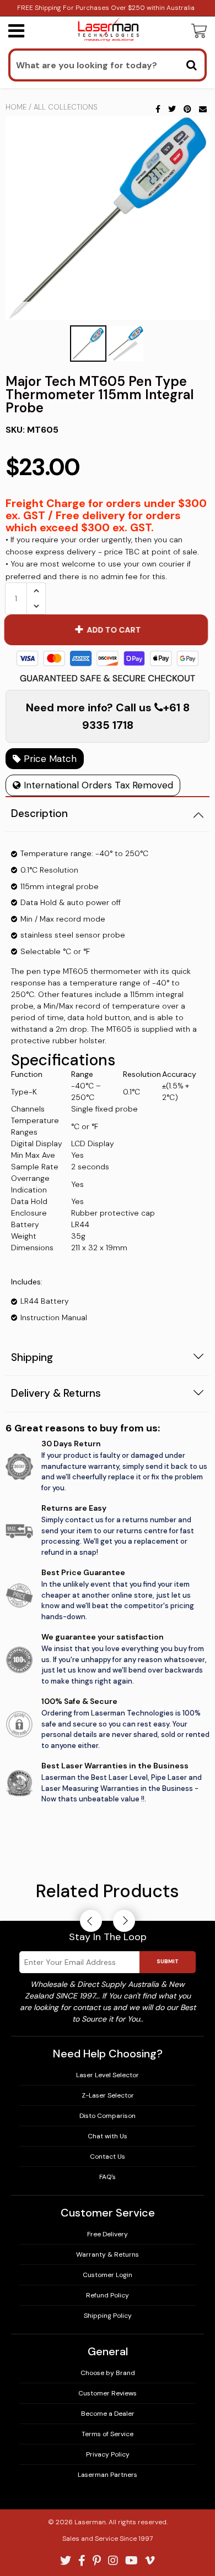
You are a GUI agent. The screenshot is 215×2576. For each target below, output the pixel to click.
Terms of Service (108, 2434)
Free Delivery (108, 2234)
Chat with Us (108, 2136)
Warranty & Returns (108, 2254)
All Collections (66, 107)
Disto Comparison (108, 2116)
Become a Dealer (108, 2414)
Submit (168, 1961)
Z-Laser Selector (108, 2095)
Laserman (90, 2522)
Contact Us (108, 2156)
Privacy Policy (108, 2454)
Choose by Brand (108, 2373)
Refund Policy (108, 2295)
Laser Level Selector (108, 2075)
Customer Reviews (108, 2393)
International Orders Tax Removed (97, 785)
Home (16, 107)
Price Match (49, 759)
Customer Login (108, 2275)
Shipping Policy (108, 2316)
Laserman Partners (108, 2475)
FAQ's (108, 2177)
